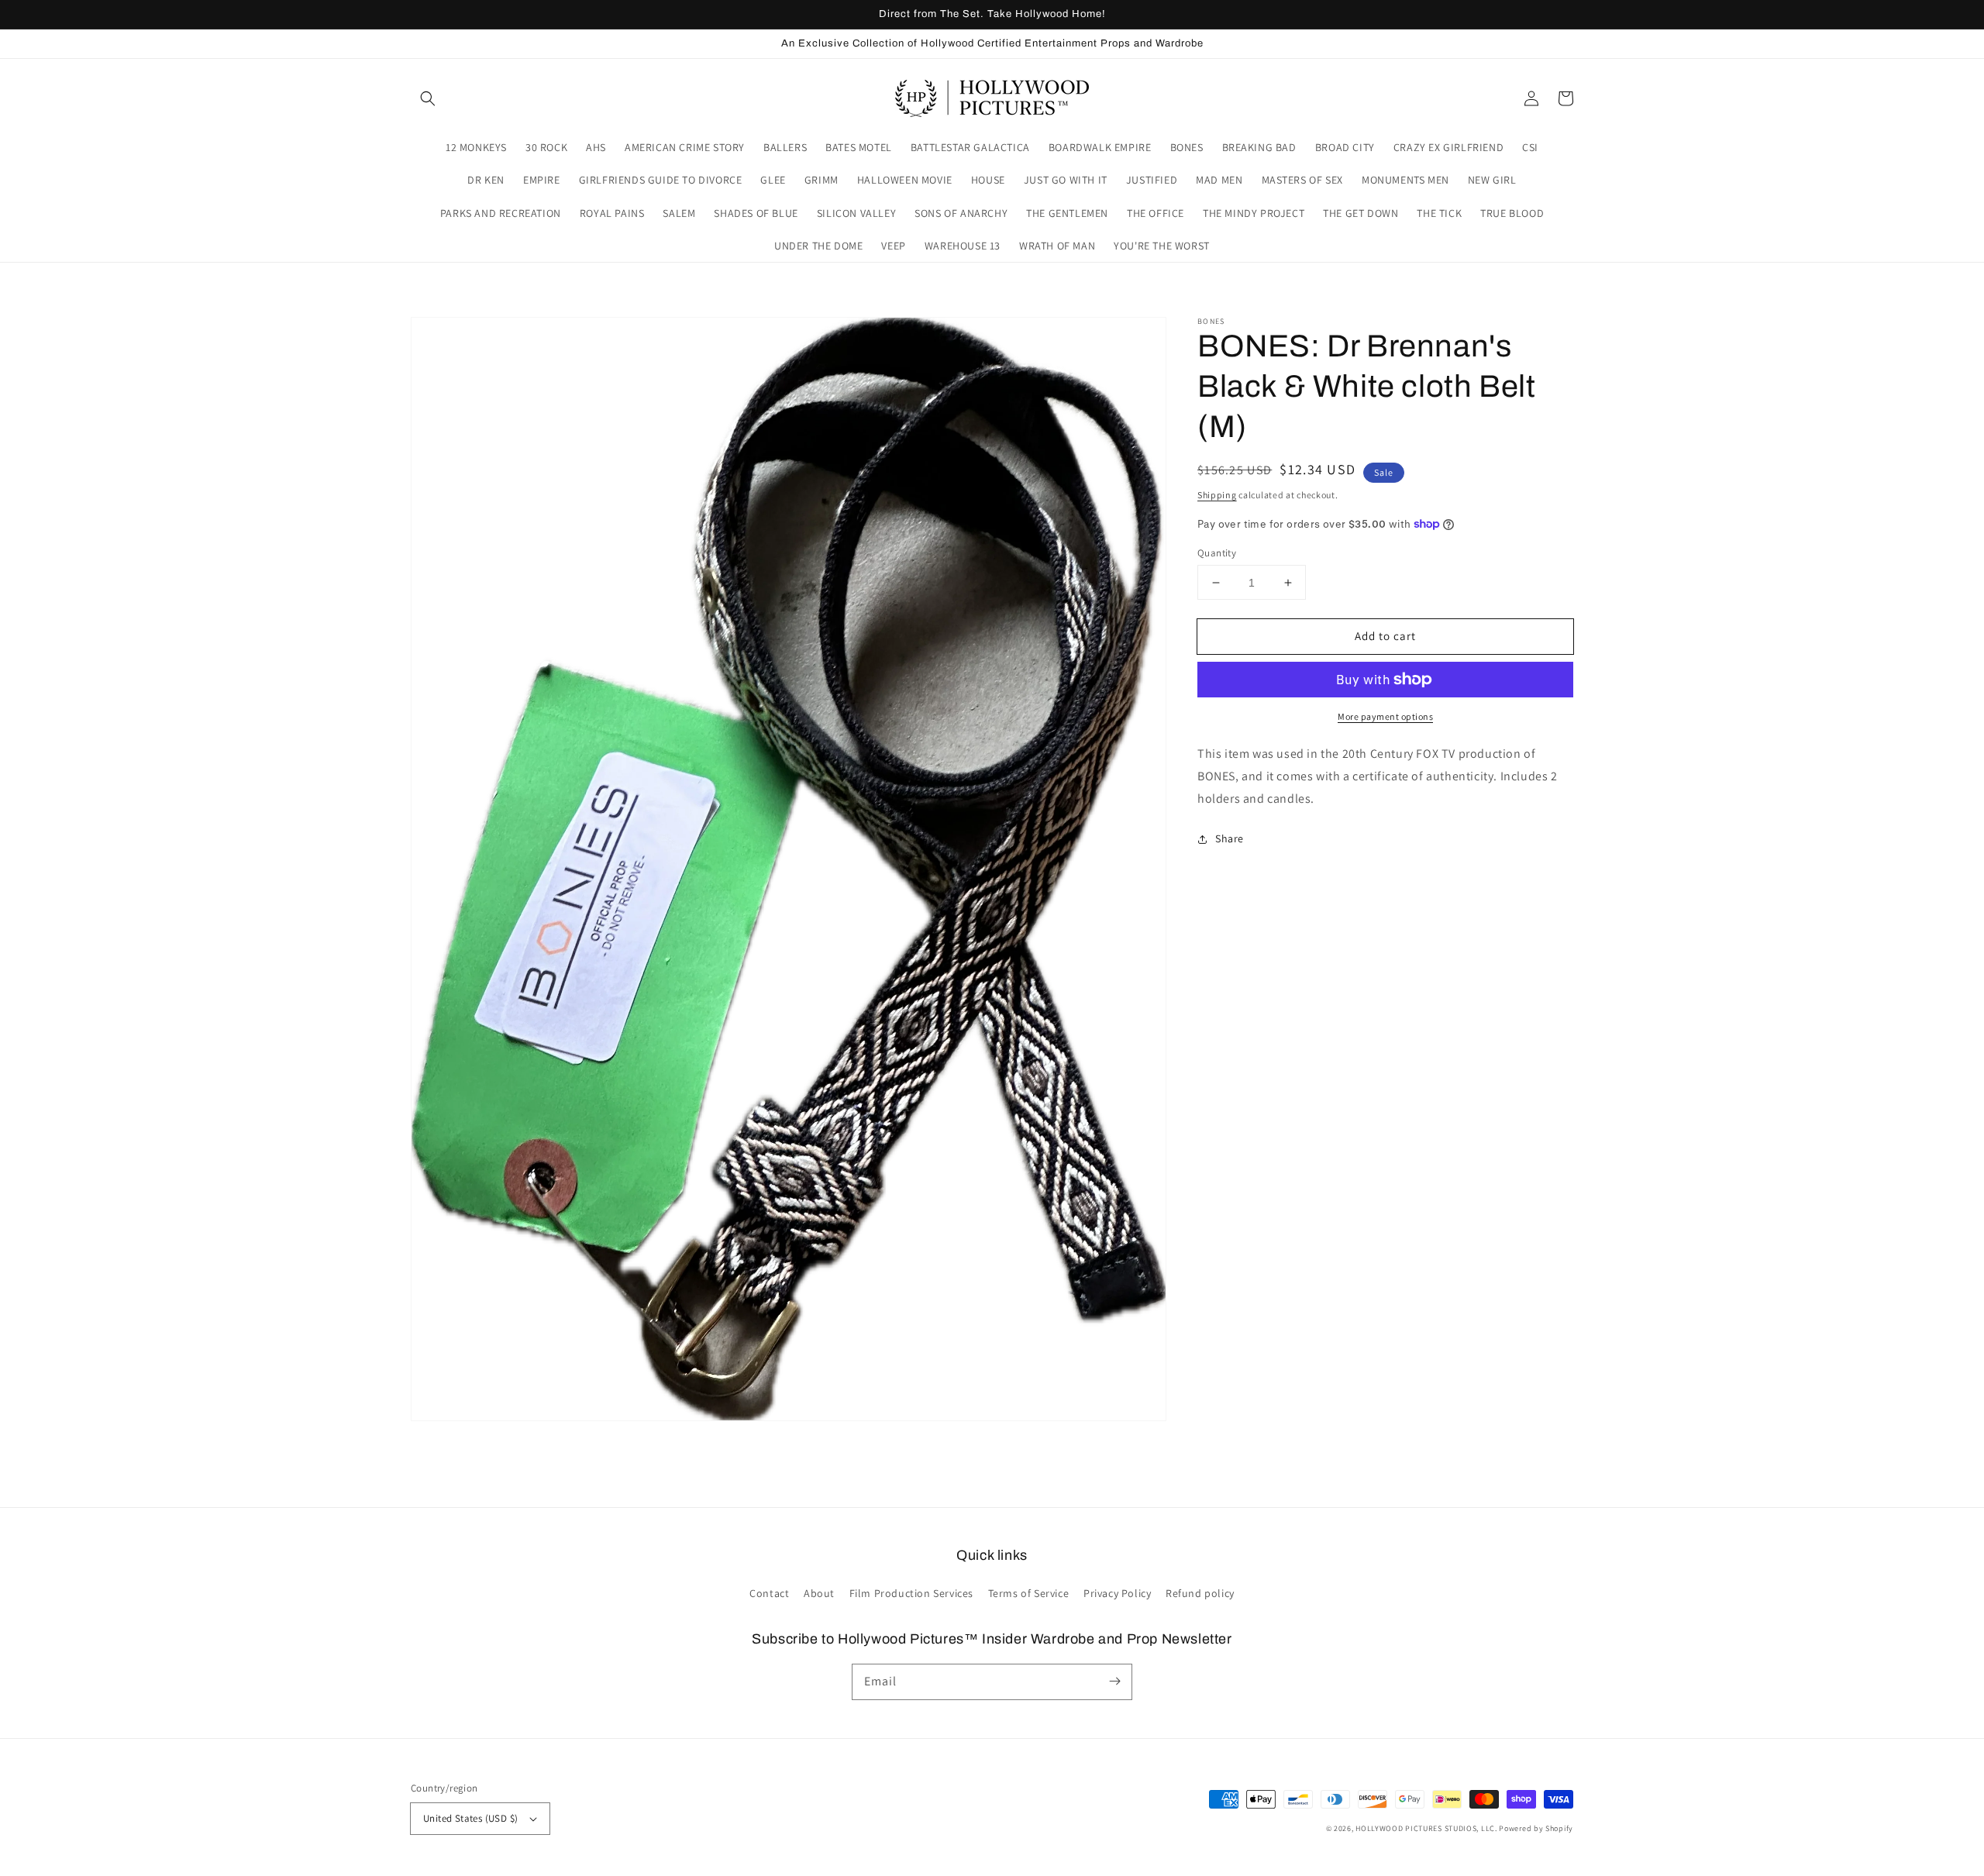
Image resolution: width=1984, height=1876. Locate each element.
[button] (428, 98)
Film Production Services (911, 1593)
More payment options (1385, 716)
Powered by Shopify (1536, 1828)
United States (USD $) (470, 1818)
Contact (769, 1593)
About (819, 1593)
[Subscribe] (1114, 1682)
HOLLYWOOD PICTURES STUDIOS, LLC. (1426, 1828)
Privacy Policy (1117, 1593)
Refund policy (1200, 1593)
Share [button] (1230, 838)
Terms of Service (1029, 1593)
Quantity (1217, 553)
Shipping (1217, 495)
